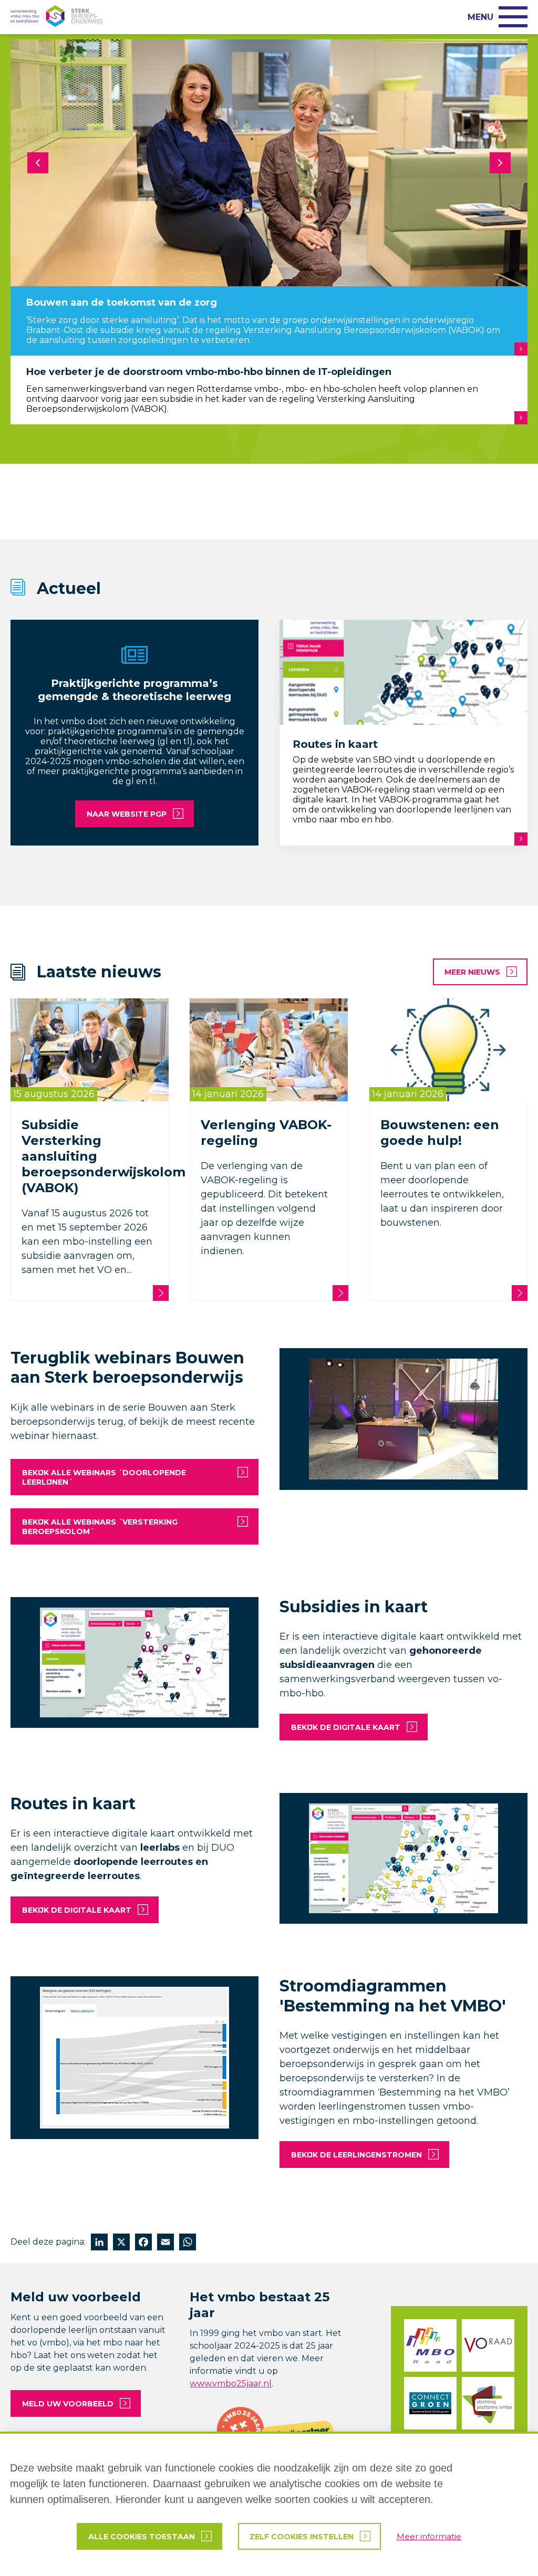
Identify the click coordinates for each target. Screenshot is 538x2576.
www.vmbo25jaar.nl (231, 2384)
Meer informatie (429, 2536)
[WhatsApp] (188, 2243)
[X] (121, 2243)
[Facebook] (143, 2243)
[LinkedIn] (99, 2243)
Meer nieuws (472, 972)
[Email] (165, 2243)
